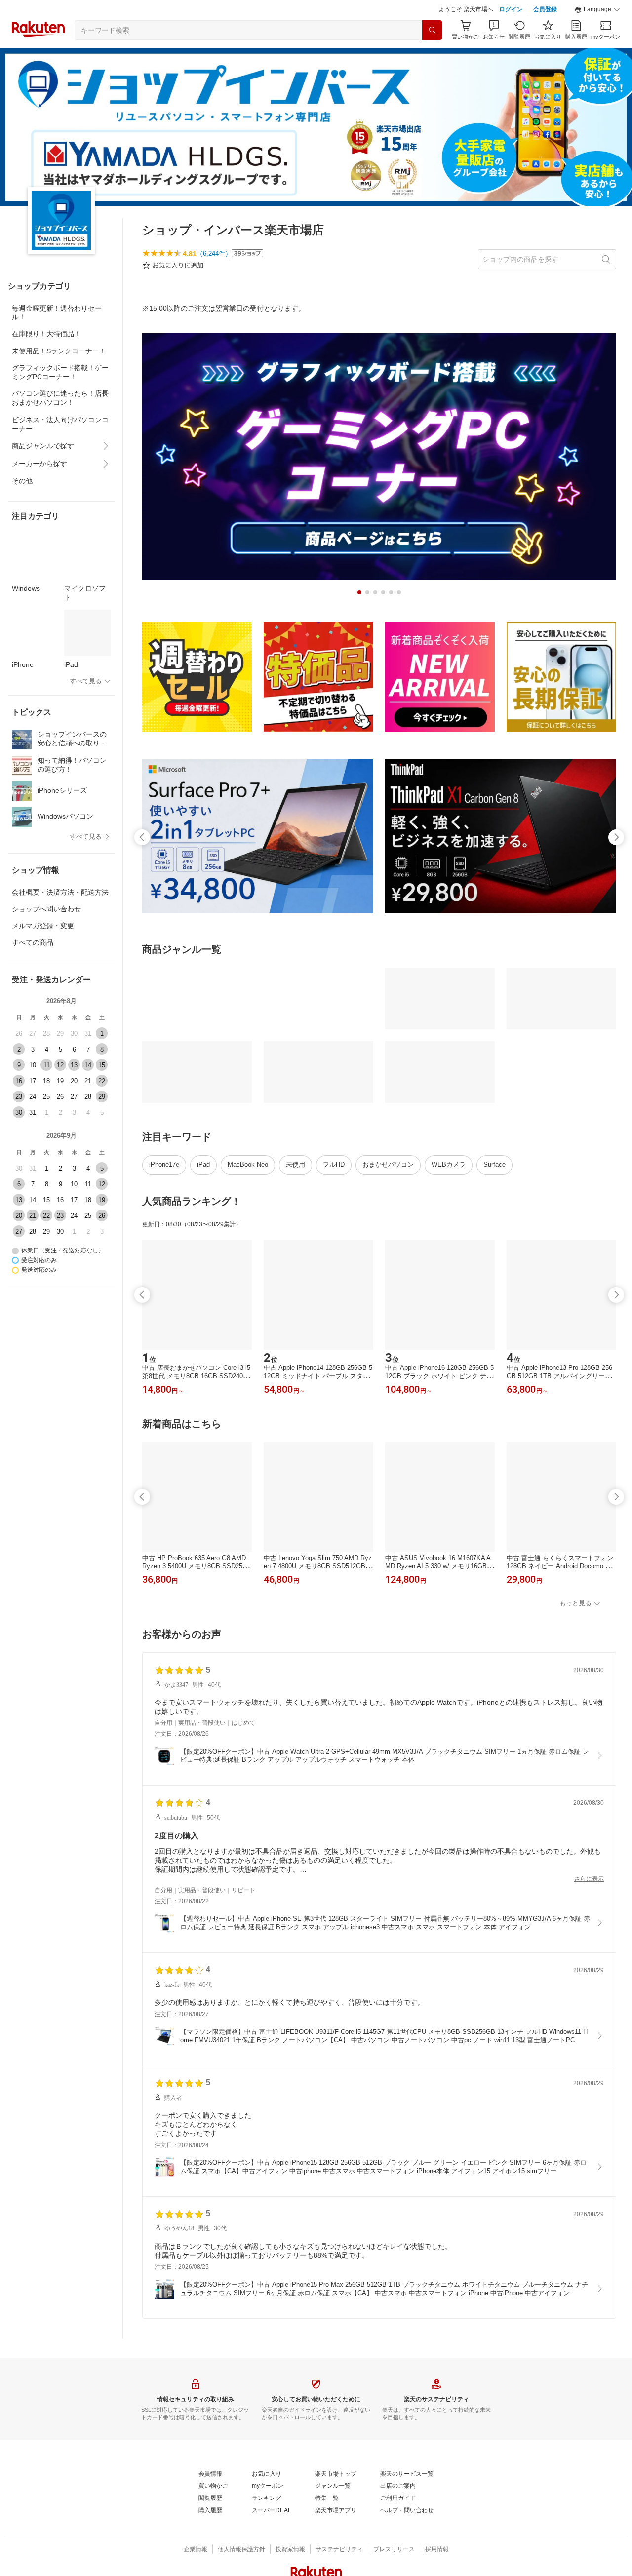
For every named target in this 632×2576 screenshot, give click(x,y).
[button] (597, 10)
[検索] (432, 30)
